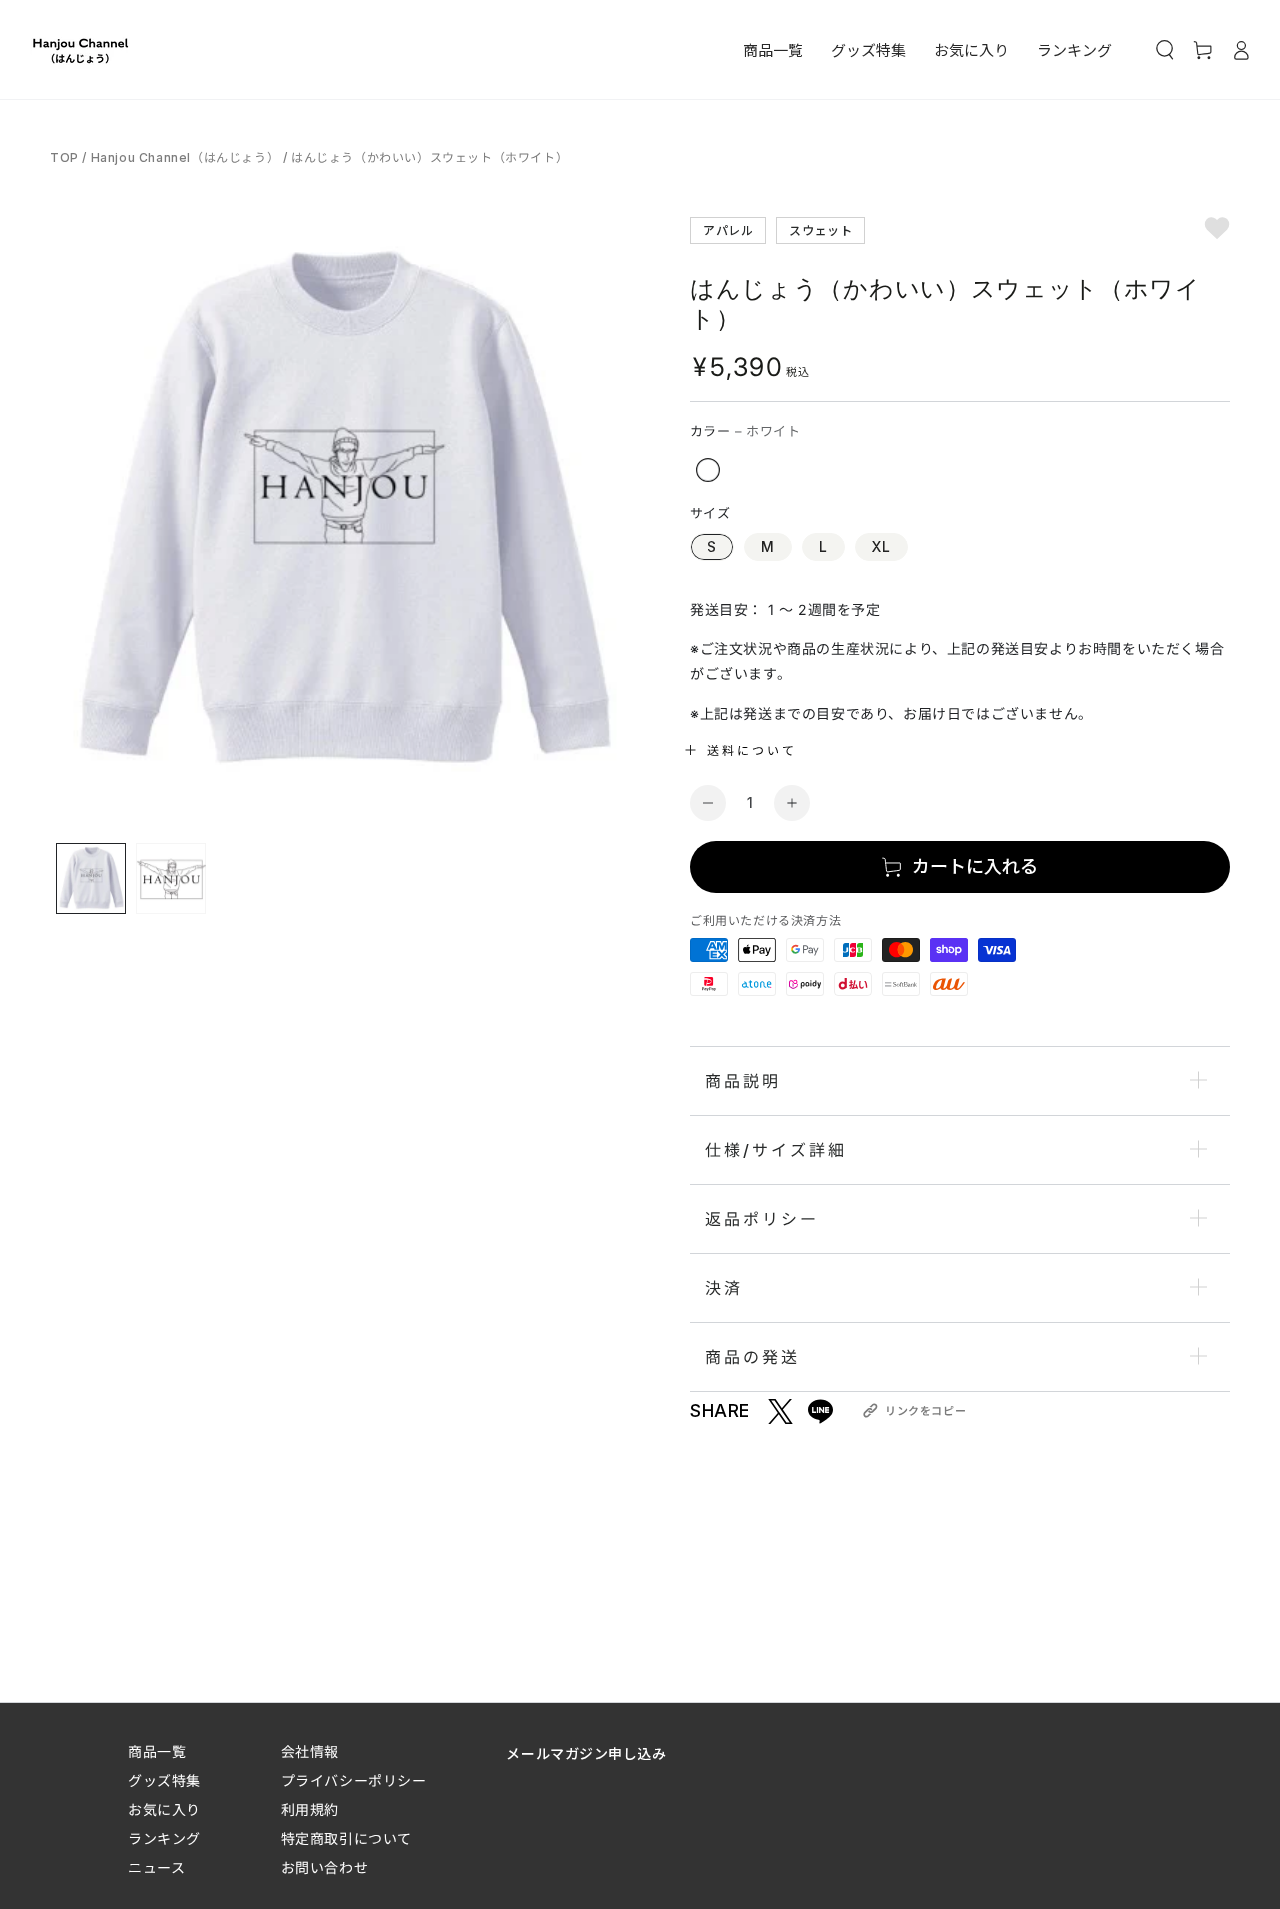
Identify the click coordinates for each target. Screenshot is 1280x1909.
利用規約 (310, 1809)
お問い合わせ (324, 1867)
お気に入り (164, 1809)
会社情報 (310, 1751)
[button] (1165, 50)
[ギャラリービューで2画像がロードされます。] (171, 878)
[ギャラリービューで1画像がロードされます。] (91, 878)
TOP (66, 157)
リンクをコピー (925, 1411)
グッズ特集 (164, 1780)
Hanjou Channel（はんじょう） (185, 157)
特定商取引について (346, 1838)
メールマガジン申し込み (586, 1753)
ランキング (164, 1838)
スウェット (820, 229)
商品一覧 (157, 1751)
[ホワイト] (708, 470)
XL (881, 546)
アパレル (728, 229)
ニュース (156, 1867)
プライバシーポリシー (354, 1780)
